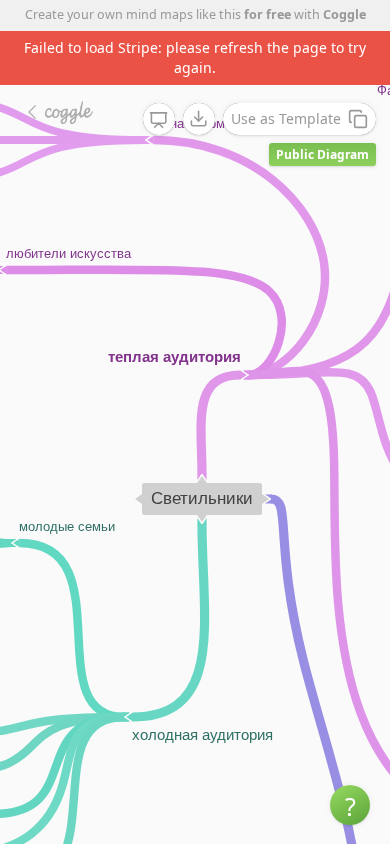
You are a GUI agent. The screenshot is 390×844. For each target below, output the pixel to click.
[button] (350, 805)
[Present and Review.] (159, 120)
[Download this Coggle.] (199, 119)
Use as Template (286, 118)
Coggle (344, 14)
